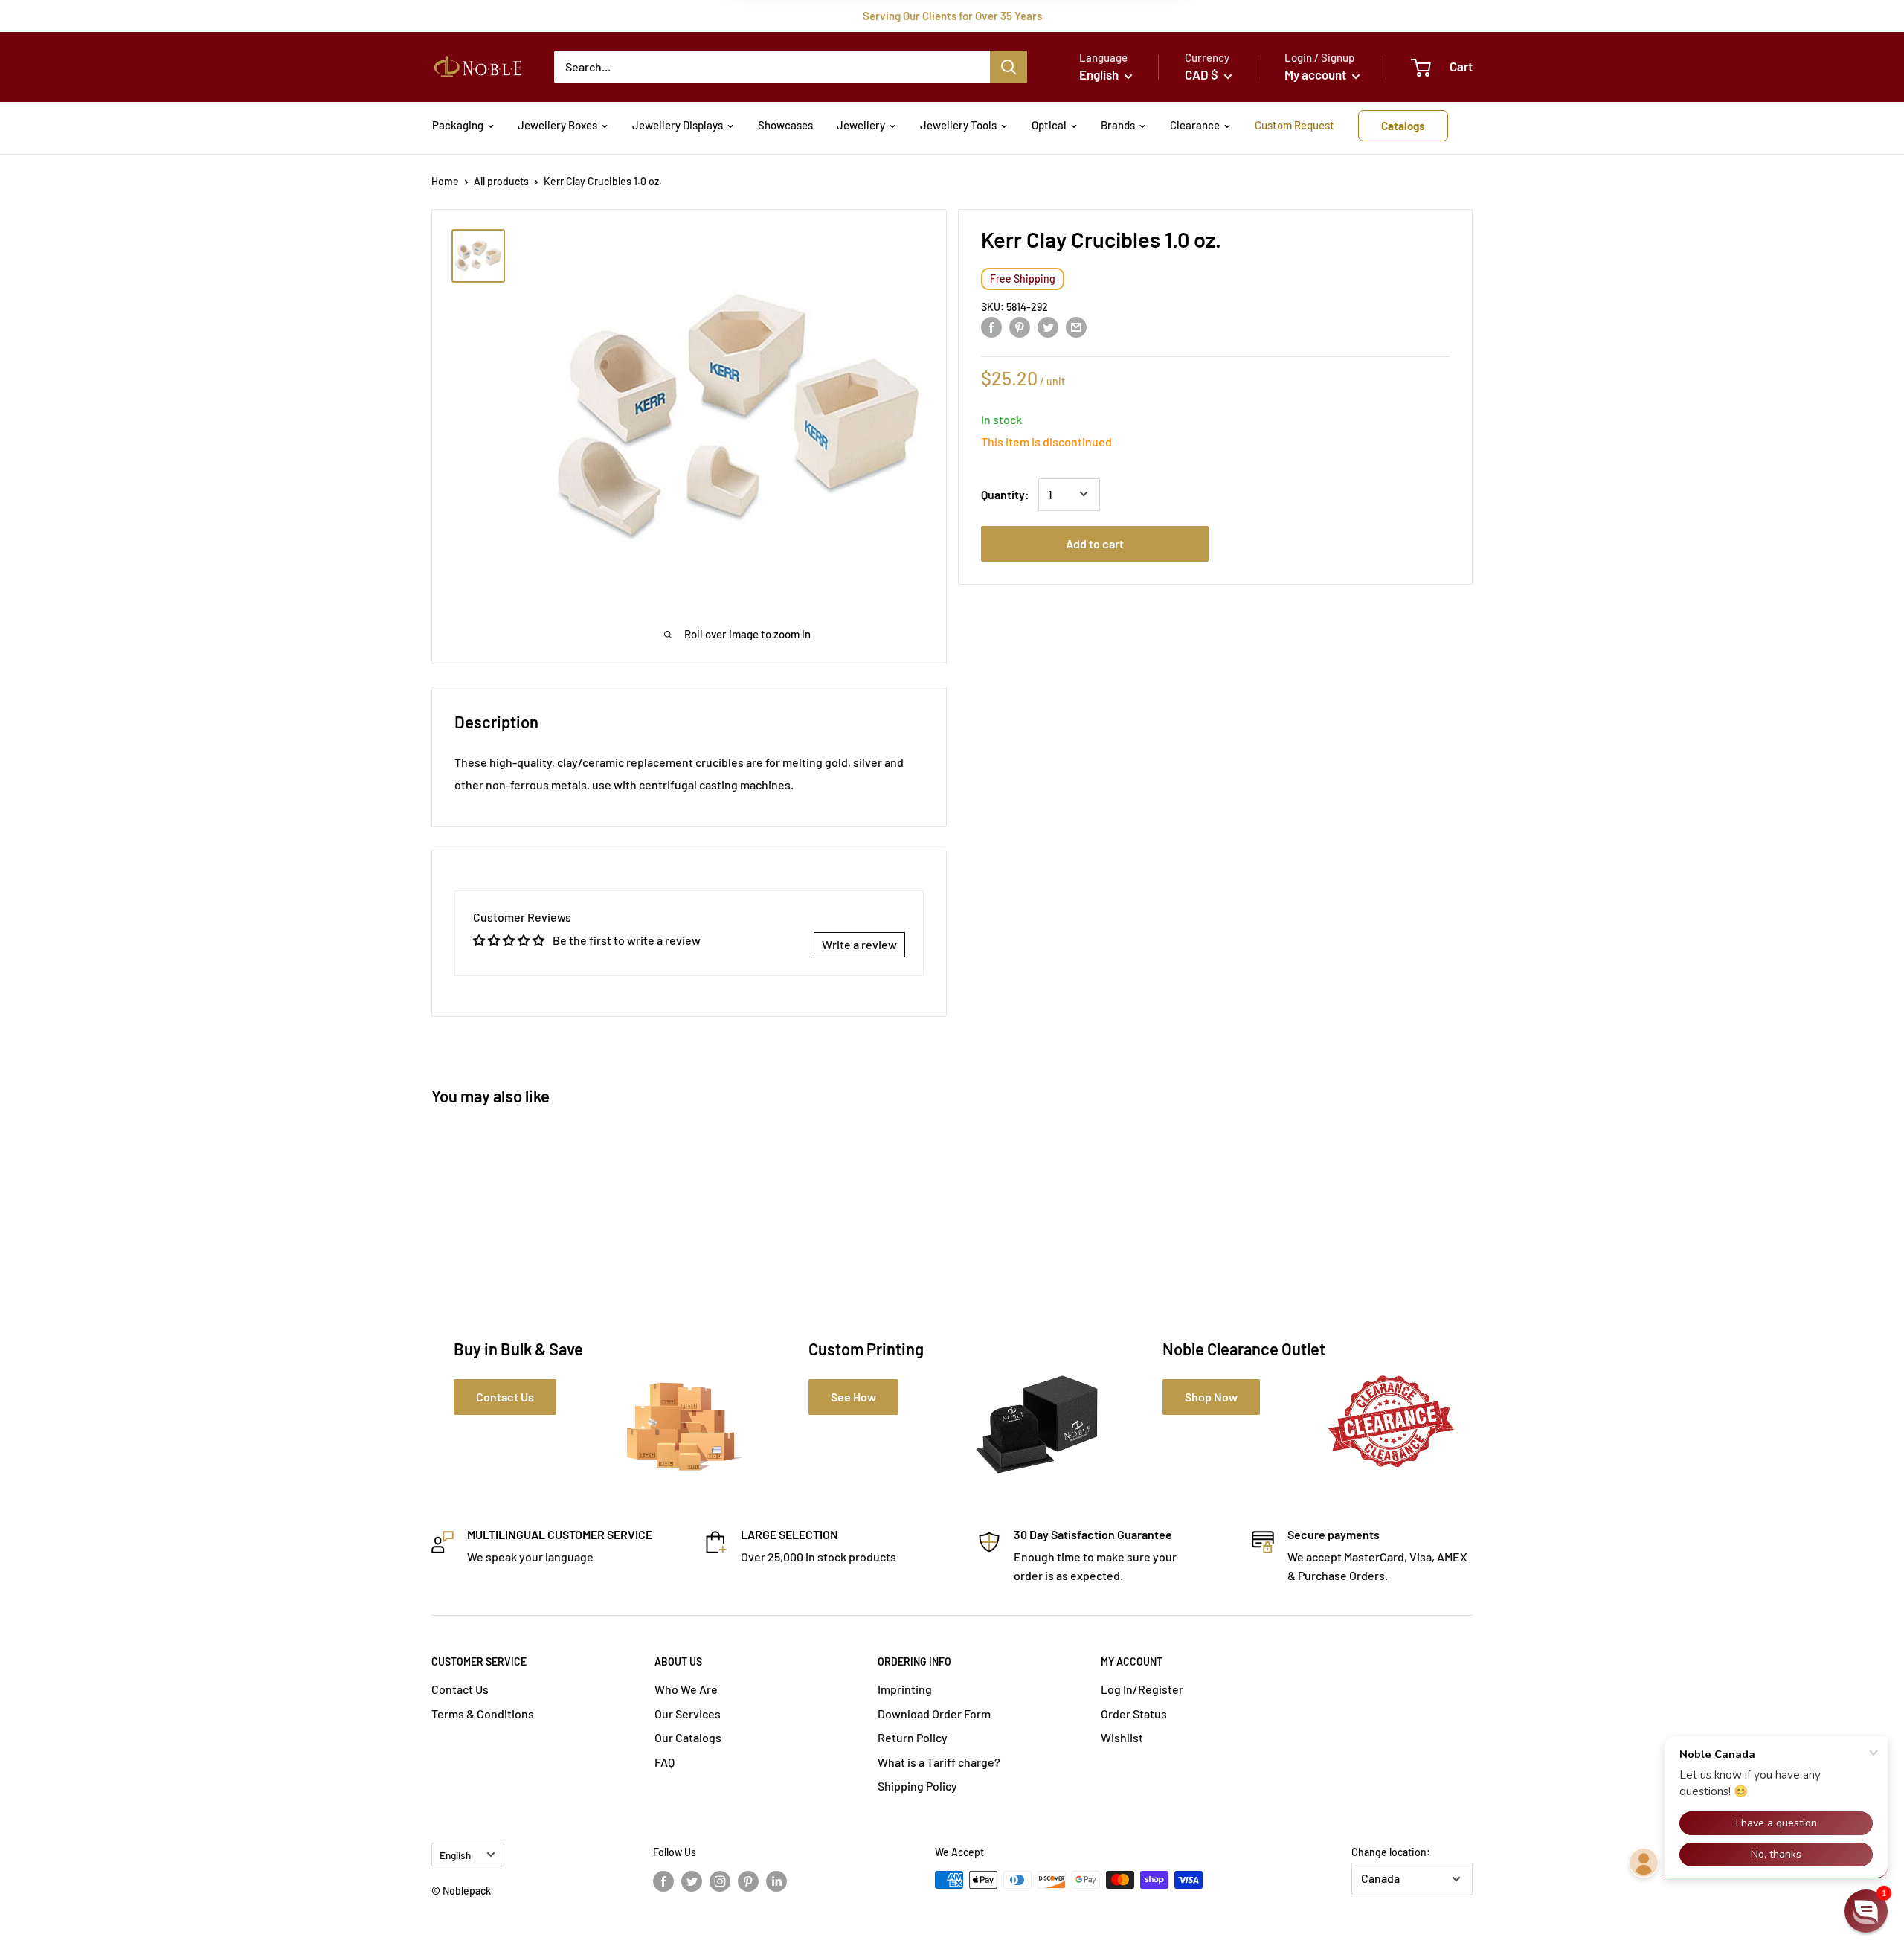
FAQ (665, 1762)
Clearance (1195, 125)
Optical (1049, 125)
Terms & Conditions (483, 1714)
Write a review (859, 944)
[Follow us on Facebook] (663, 1881)
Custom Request (1294, 125)
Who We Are (686, 1689)
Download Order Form (934, 1714)
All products (501, 181)
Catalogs (1403, 126)
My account (1316, 74)
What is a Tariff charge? (939, 1762)
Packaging (458, 125)
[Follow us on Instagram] (720, 1881)
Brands (1118, 125)
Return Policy (913, 1737)
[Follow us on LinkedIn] (776, 1881)
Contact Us (460, 1689)
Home (445, 181)
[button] (1866, 1911)
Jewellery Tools (958, 125)
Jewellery (861, 125)
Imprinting (905, 1689)
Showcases (785, 125)
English (455, 1855)
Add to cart (1095, 543)
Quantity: (1005, 494)
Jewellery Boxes (557, 125)
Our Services (688, 1714)
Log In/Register (1142, 1689)
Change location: (1391, 1852)
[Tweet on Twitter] (1048, 326)
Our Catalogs (688, 1737)
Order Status (1134, 1714)
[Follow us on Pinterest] (748, 1881)
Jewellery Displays (678, 125)
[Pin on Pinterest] (1020, 326)
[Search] (1009, 67)
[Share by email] (1076, 326)
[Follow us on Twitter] (692, 1881)
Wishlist (1122, 1737)
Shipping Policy (917, 1786)
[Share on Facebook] (991, 326)
